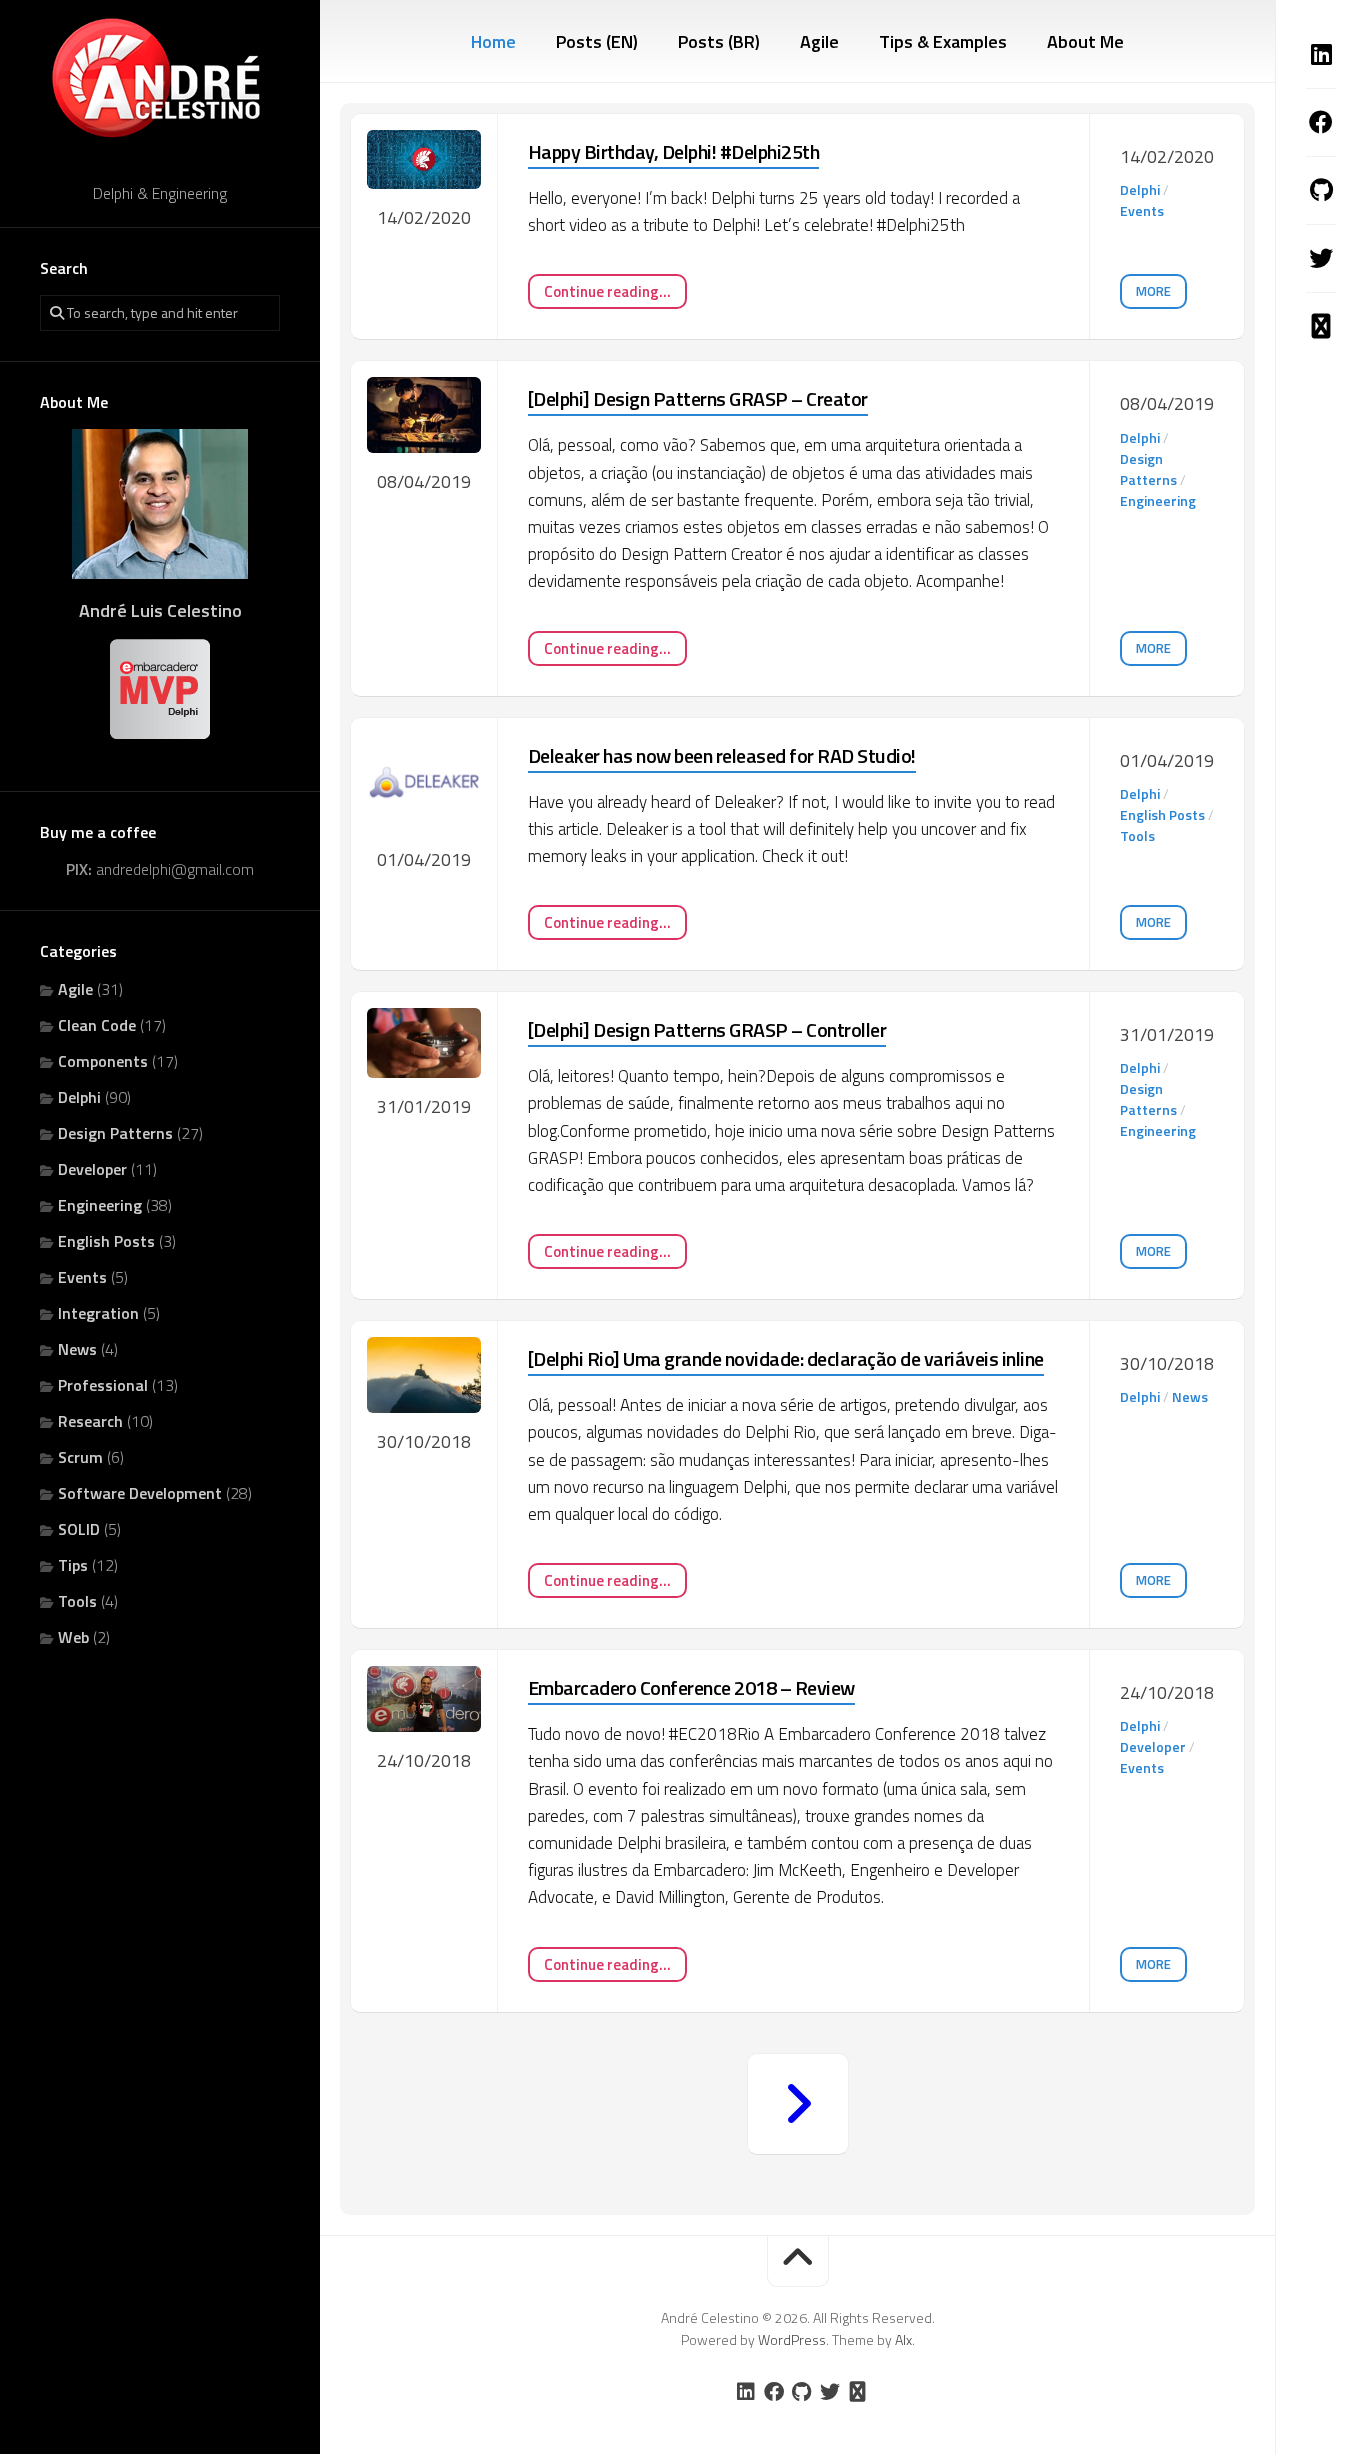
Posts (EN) (597, 42)
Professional (103, 1385)
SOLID (79, 1529)
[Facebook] (1321, 122)
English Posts (106, 1241)
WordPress (792, 2339)
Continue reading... (607, 291)
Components (103, 1061)
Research (90, 1421)
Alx (903, 2339)
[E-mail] (1321, 326)
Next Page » (798, 2104)
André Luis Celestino (160, 610)
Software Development (140, 1493)
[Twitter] (1321, 258)
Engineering (100, 1205)
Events (82, 1277)
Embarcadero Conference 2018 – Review (691, 1687)
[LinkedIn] (1321, 54)
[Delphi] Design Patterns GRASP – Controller (707, 1029)
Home (493, 42)
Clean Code (97, 1025)
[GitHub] (1321, 190)
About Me (1085, 42)
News (77, 1349)
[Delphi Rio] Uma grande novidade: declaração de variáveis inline (786, 1358)
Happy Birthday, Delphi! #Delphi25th (674, 151)
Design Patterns (115, 1133)
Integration (98, 1313)
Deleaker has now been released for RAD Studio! (722, 755)
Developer (92, 1169)
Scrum (80, 1457)
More (1153, 291)
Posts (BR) (719, 42)
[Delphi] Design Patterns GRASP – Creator (698, 398)
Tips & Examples (943, 42)
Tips (73, 1565)
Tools (77, 1601)
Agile (75, 989)
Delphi (79, 1097)
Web (73, 1637)
